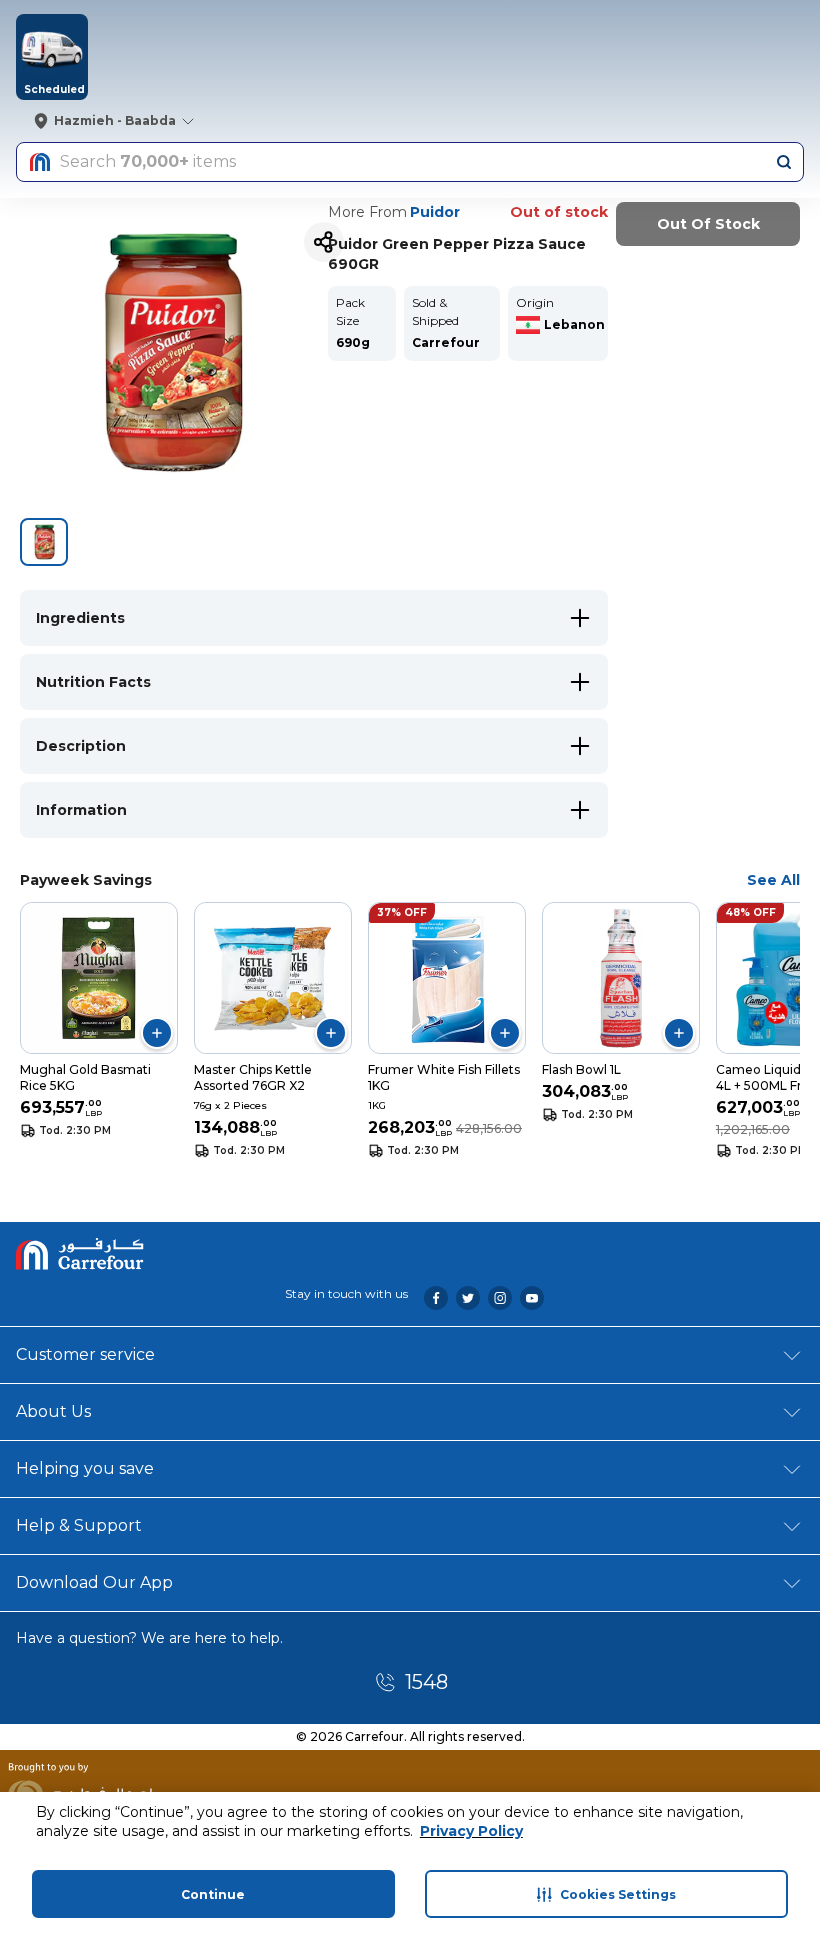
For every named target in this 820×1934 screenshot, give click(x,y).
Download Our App (94, 1582)
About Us (53, 1411)
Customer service (85, 1354)
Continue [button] (213, 1894)
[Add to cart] (157, 1033)
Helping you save (85, 1468)
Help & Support (79, 1525)
